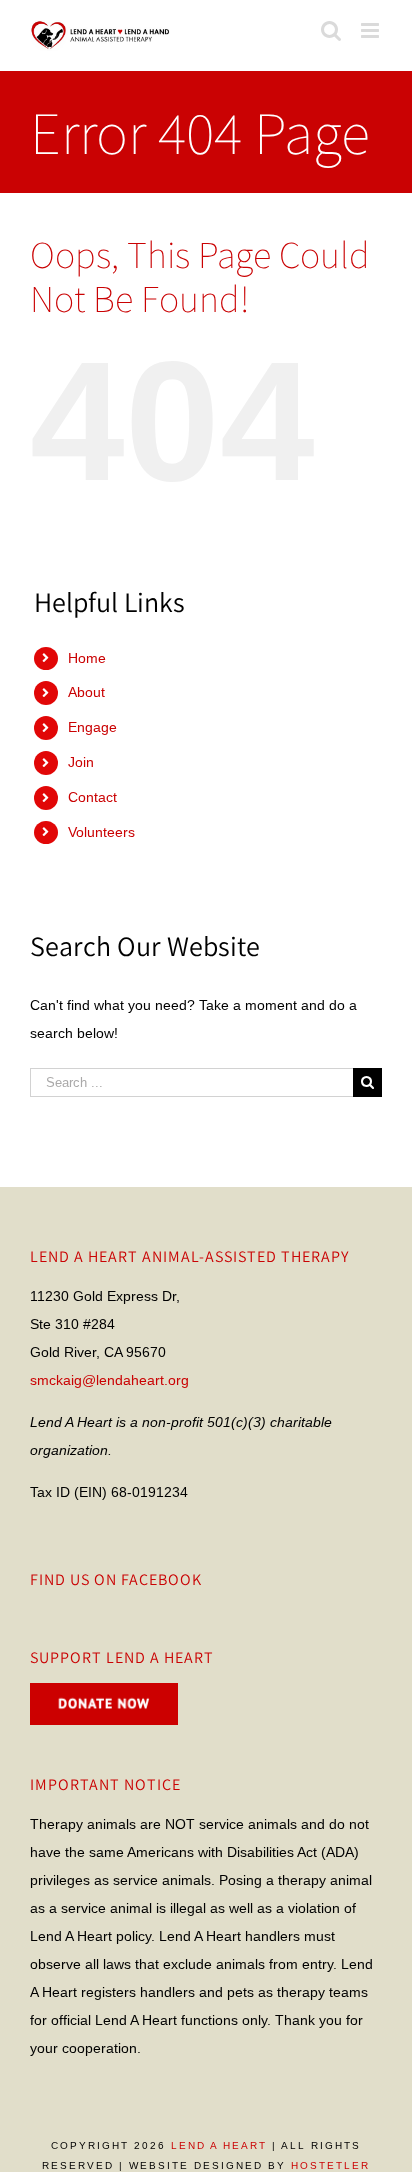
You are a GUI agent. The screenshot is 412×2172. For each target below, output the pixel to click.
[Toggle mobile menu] (371, 30)
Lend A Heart (219, 2145)
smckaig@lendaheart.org (109, 1380)
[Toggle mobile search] (331, 30)
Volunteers (101, 832)
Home (87, 658)
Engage (92, 727)
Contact (92, 797)
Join (81, 762)
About (86, 692)
